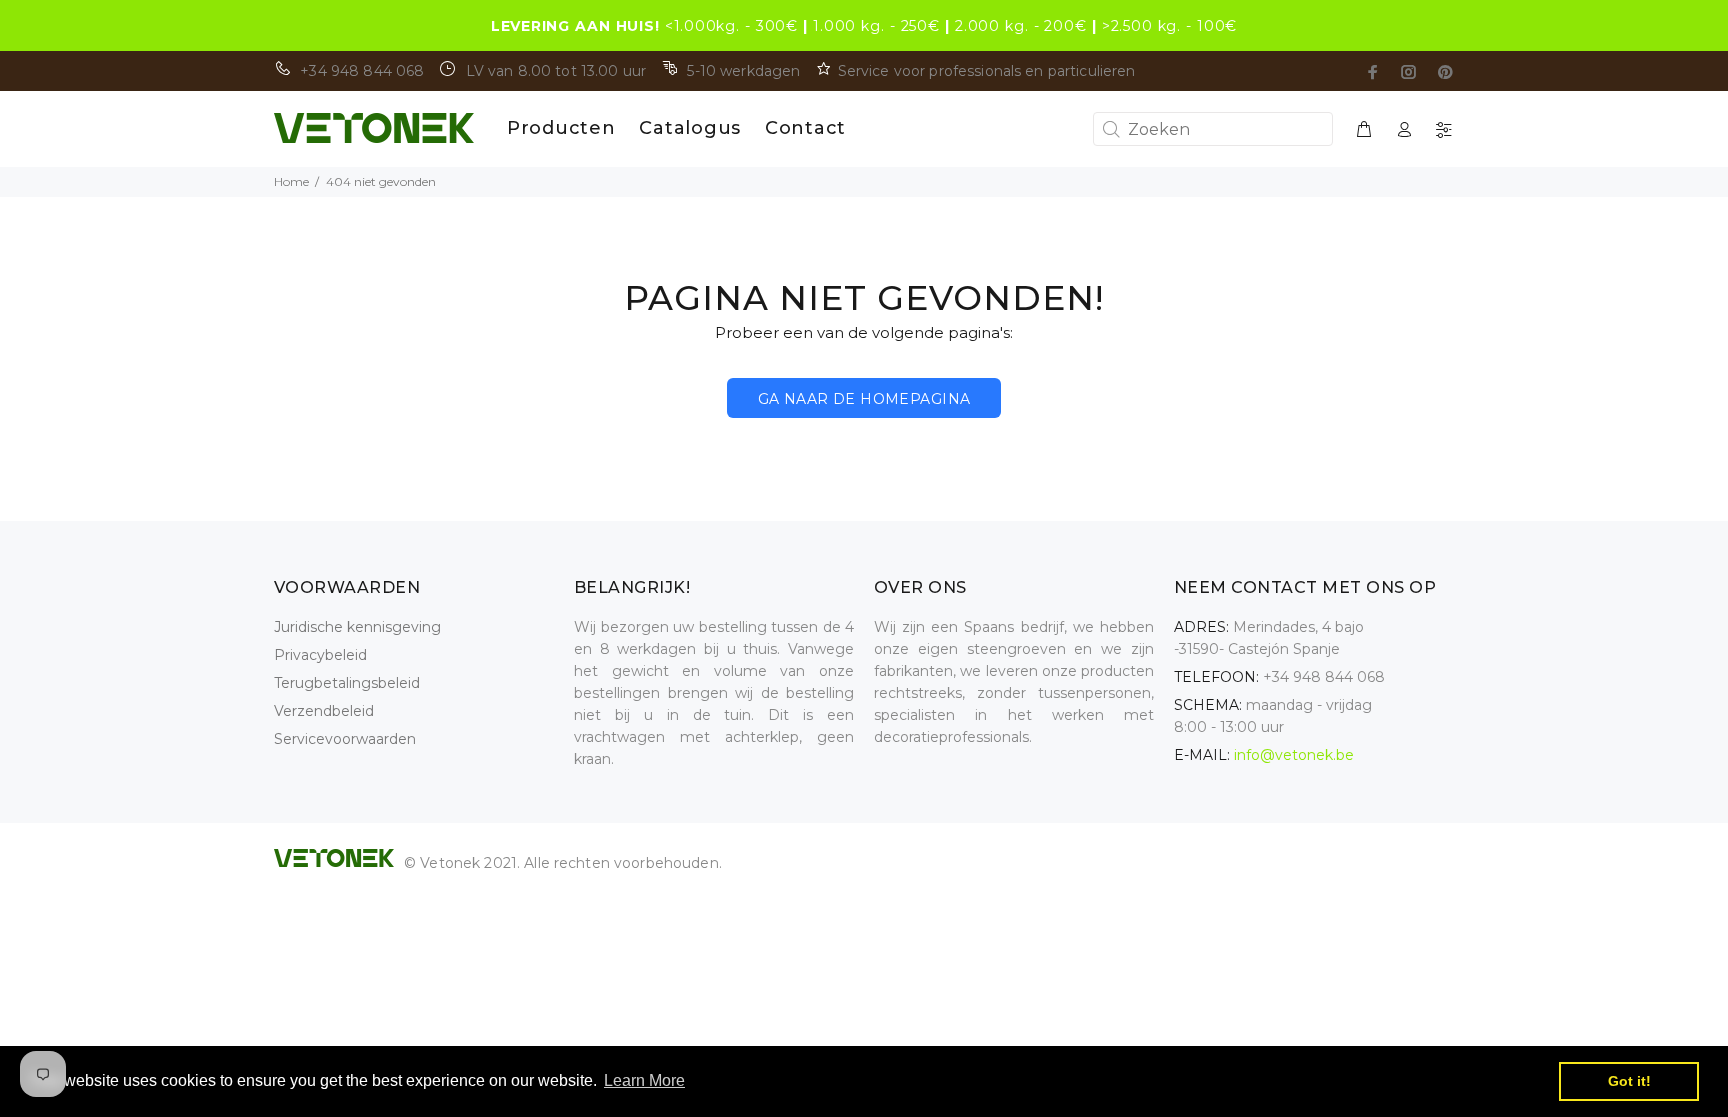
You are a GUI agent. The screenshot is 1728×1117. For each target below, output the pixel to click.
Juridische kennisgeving (357, 627)
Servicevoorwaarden (345, 739)
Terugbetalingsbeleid (347, 683)
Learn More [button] (644, 1080)
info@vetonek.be (1294, 755)
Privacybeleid (320, 655)
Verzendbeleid (324, 711)
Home (291, 181)
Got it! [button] (1629, 1081)
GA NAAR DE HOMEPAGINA (864, 399)
